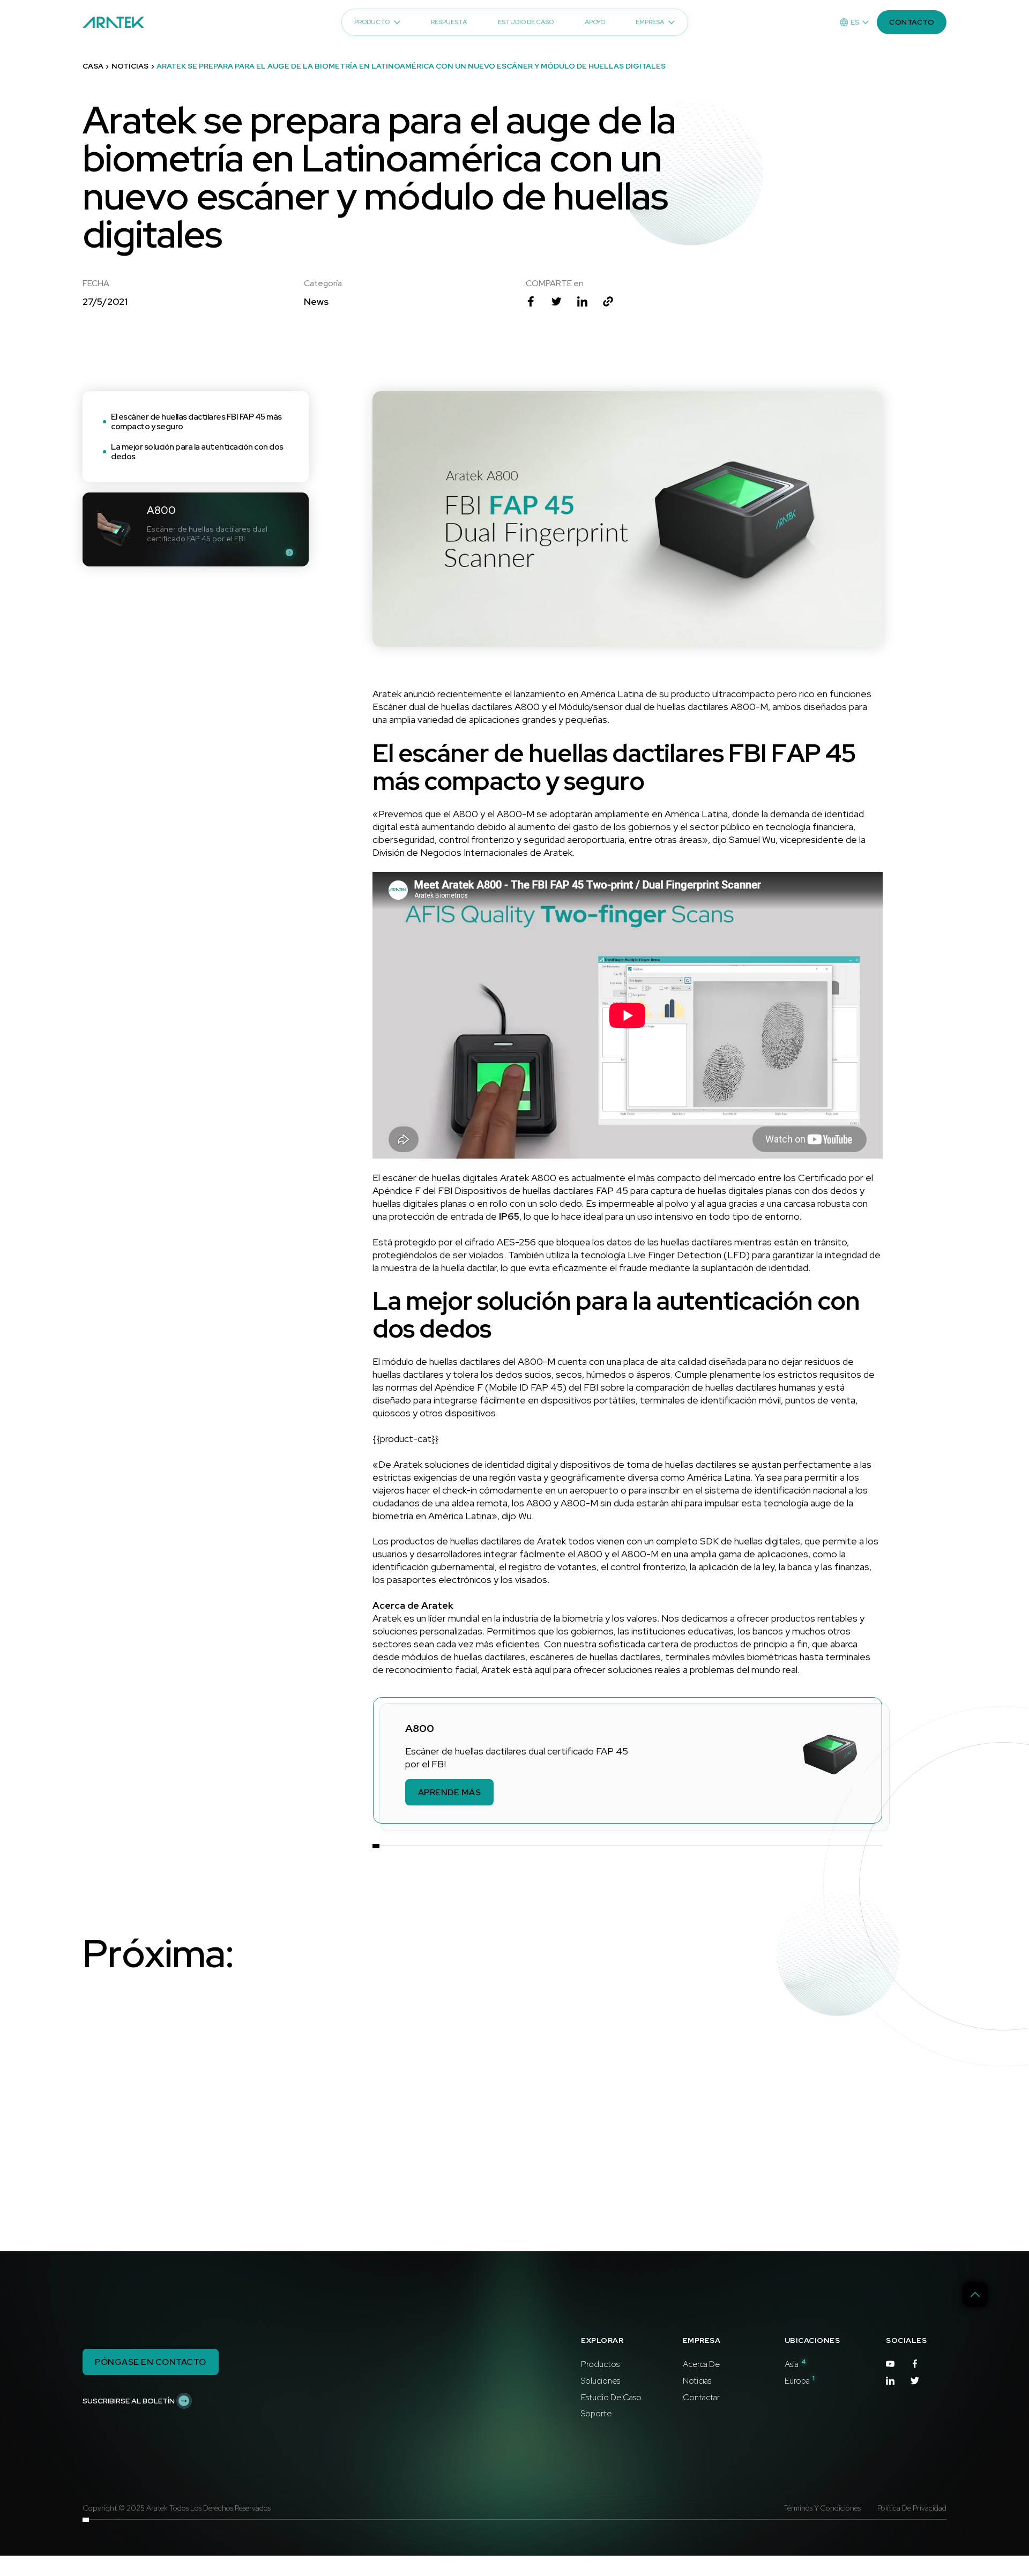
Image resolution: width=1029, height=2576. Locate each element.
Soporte (596, 2414)
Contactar (701, 2398)
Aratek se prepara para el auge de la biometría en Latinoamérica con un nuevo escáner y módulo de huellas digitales (411, 66)
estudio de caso (611, 2398)
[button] (854, 23)
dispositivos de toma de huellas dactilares (648, 1464)
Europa (800, 2381)
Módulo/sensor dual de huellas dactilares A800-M (663, 707)
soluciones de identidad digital (488, 1464)
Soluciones (601, 2381)
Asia (795, 2365)
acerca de (701, 2365)
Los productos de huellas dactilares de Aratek (469, 1541)
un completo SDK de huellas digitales (722, 1541)
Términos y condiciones (822, 2508)
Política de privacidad (912, 2508)
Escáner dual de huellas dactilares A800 (456, 707)
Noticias (697, 2381)
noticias (130, 66)
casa (93, 66)
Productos (600, 2365)
